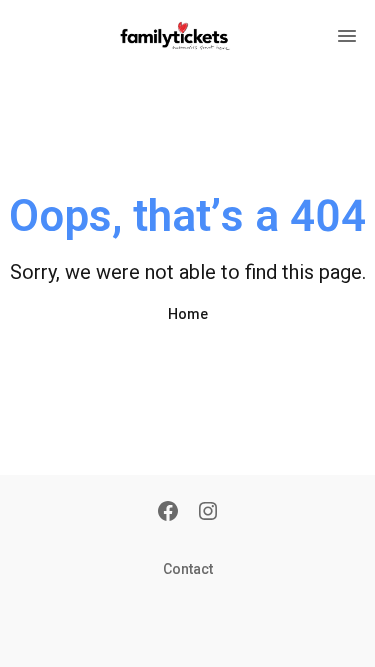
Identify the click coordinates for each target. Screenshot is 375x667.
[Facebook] (168, 513)
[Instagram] (208, 513)
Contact (188, 569)
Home (188, 314)
